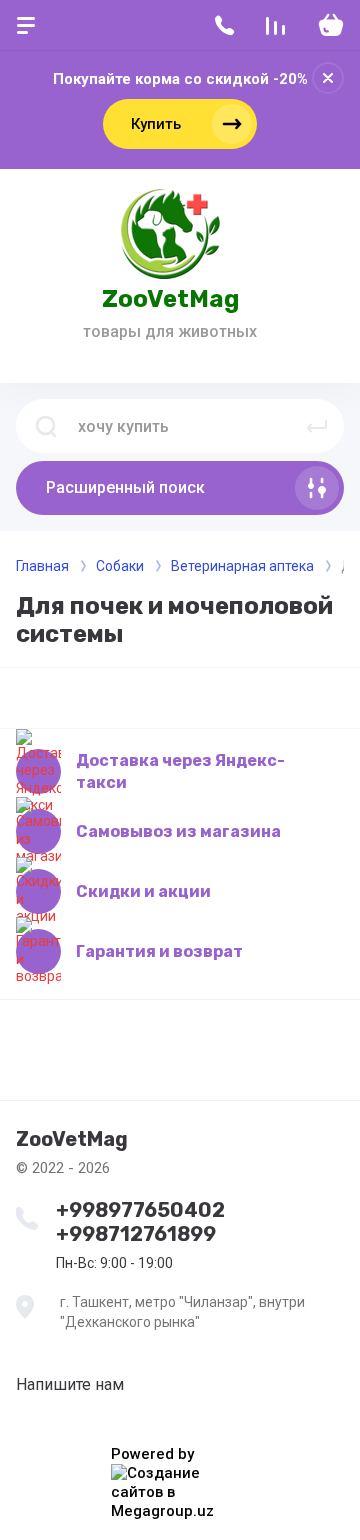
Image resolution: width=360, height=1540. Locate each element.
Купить (156, 124)
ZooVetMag (170, 299)
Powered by (152, 1454)
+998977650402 (140, 1210)
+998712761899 (136, 1234)
